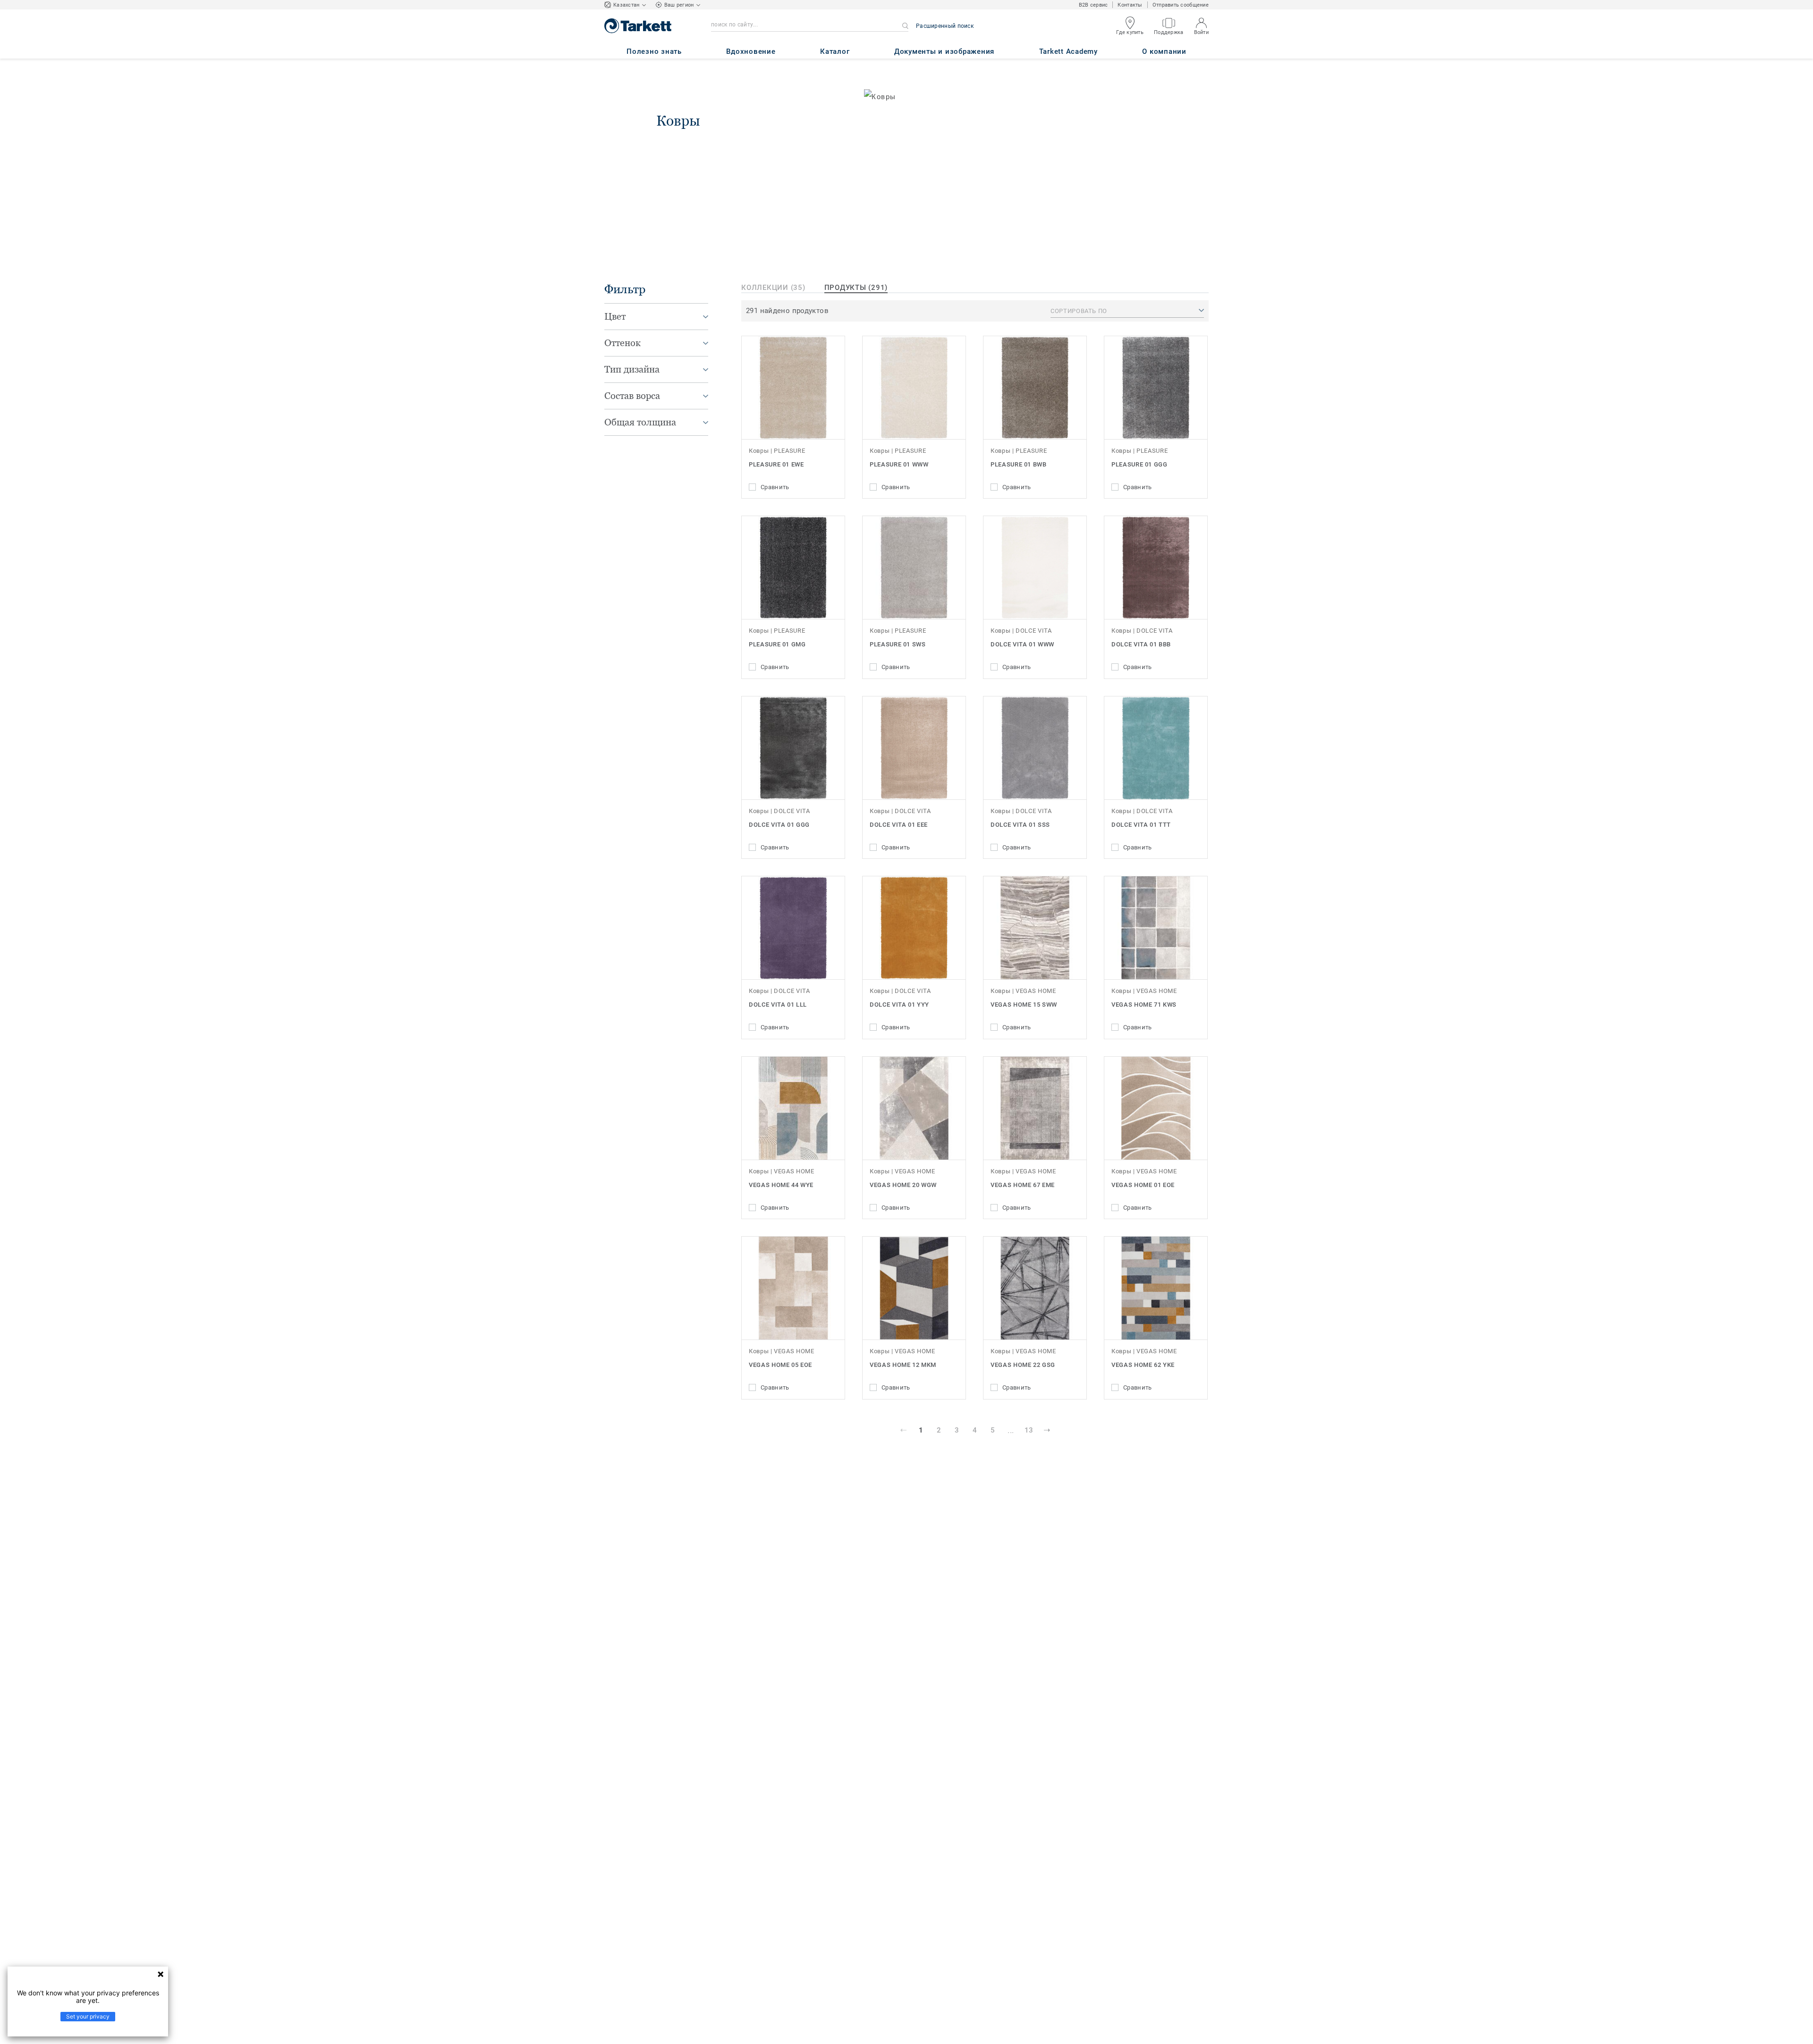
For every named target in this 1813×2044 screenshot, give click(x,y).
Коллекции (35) (773, 288)
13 (1029, 1430)
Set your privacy (88, 2016)
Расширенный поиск (945, 26)
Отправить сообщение (1181, 5)
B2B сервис (1093, 5)
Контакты (1130, 5)
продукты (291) (856, 288)
